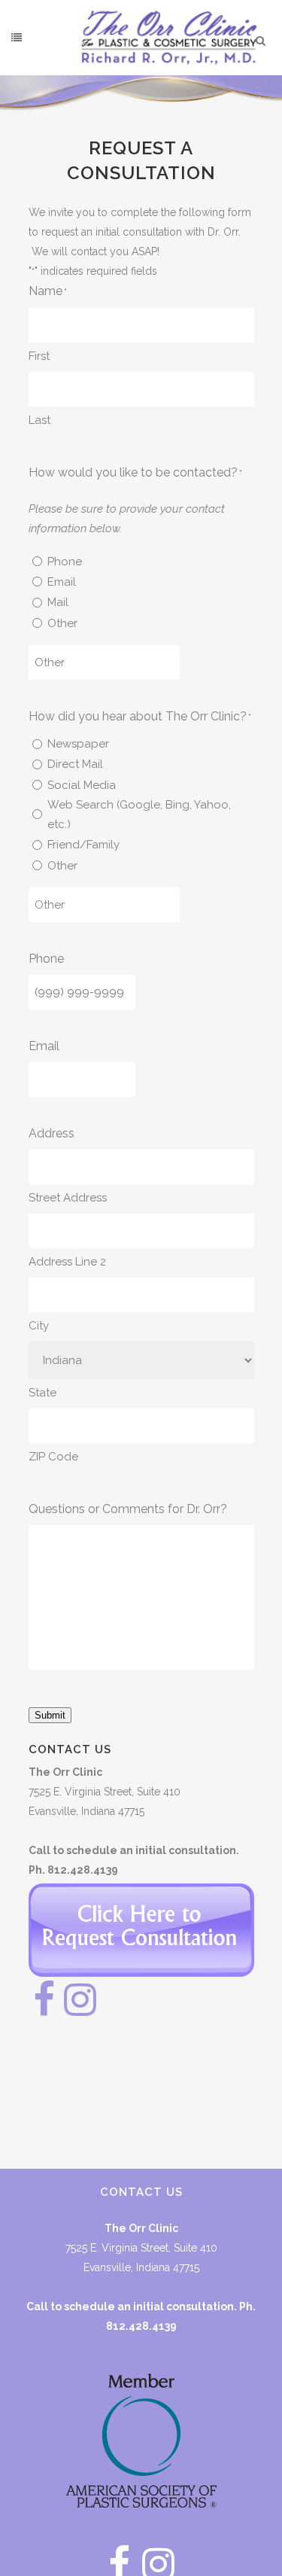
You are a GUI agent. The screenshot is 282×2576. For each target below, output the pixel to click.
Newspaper (78, 744)
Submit (50, 1715)
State (42, 1393)
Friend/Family (83, 845)
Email (62, 582)
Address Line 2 (67, 1262)
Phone (65, 562)
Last (39, 420)
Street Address (68, 1198)
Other (62, 623)
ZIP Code (53, 1457)
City (39, 1326)
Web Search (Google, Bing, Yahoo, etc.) (139, 815)
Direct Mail (75, 764)
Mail (58, 602)
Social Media (82, 785)
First (39, 356)
